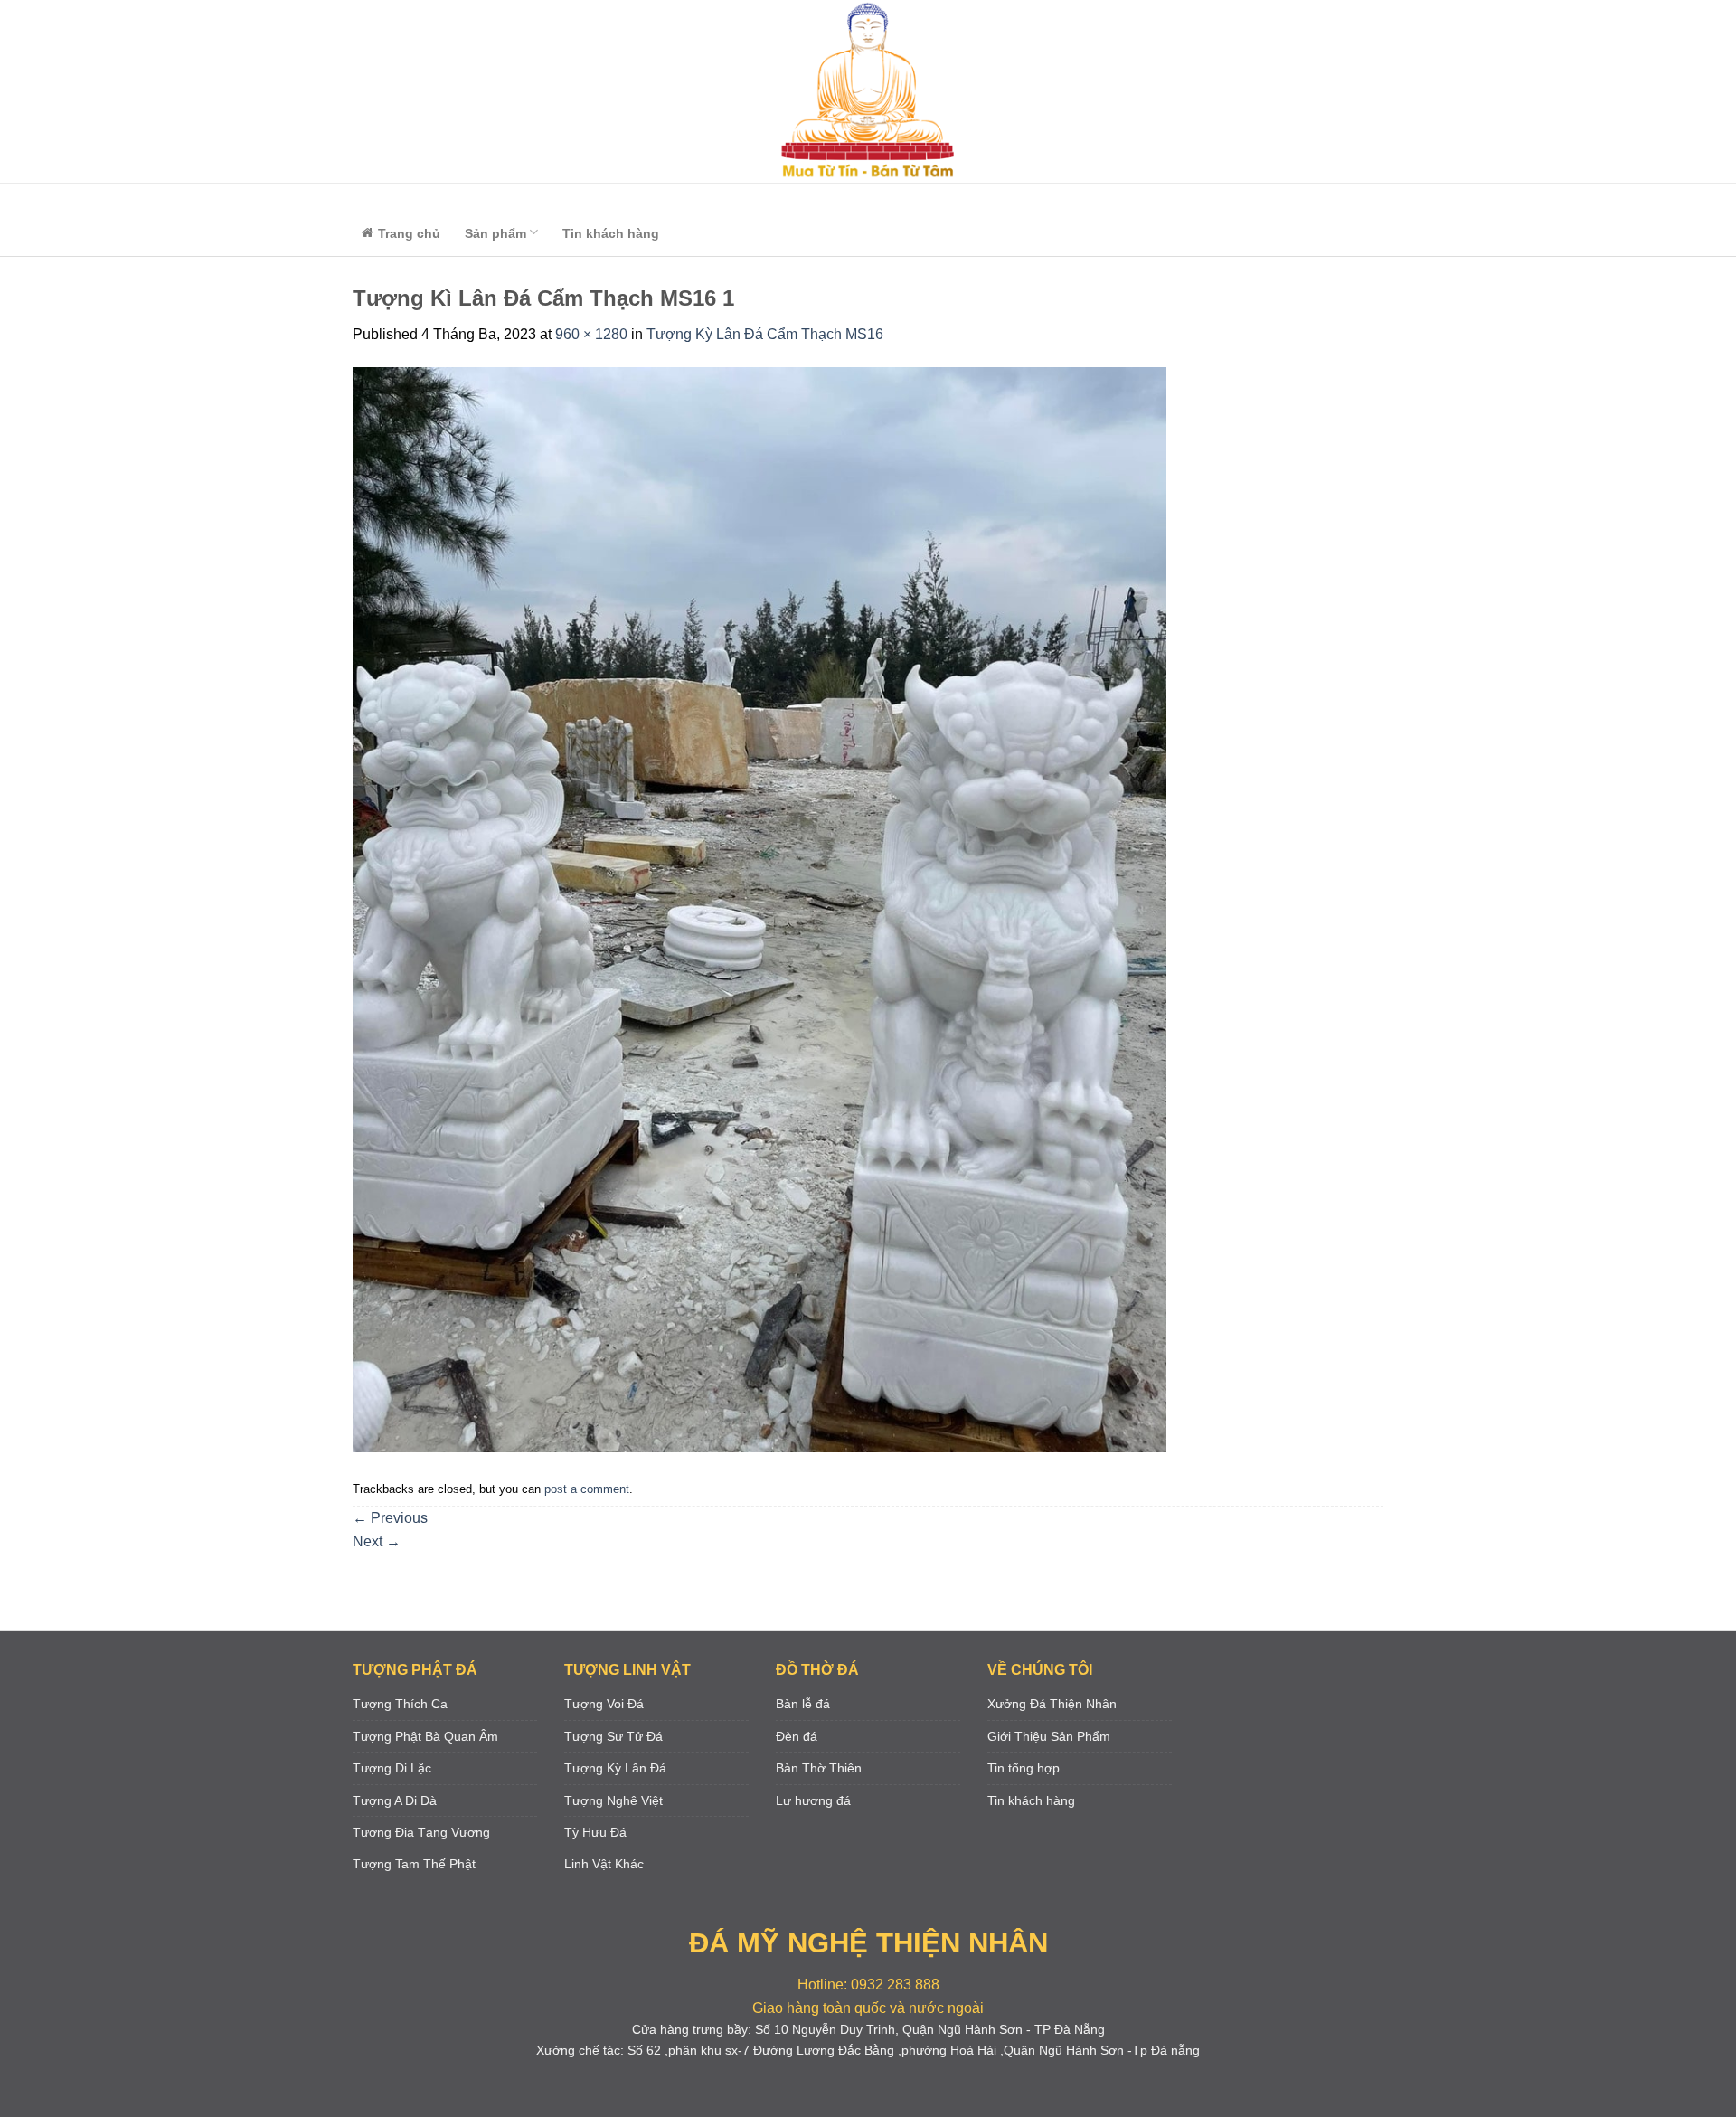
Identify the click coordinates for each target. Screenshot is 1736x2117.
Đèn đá (797, 1736)
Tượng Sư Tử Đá (613, 1736)
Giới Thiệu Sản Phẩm (1049, 1736)
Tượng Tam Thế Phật (414, 1864)
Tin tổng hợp (1024, 1768)
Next (377, 1541)
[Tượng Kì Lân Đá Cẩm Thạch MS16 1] (759, 909)
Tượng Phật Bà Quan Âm (425, 1736)
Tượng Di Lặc (392, 1768)
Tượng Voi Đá (604, 1704)
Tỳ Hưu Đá (595, 1832)
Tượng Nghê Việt (613, 1800)
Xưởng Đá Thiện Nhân (1052, 1704)
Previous (390, 1518)
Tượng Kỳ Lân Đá (615, 1768)
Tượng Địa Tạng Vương (421, 1832)
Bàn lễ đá (803, 1704)
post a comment (587, 1489)
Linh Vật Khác (604, 1864)
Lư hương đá (813, 1800)
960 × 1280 (591, 334)
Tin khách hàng (611, 233)
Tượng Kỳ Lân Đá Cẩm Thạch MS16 (765, 334)
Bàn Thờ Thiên (819, 1768)
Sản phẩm (495, 233)
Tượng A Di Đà (395, 1800)
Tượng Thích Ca (400, 1704)
